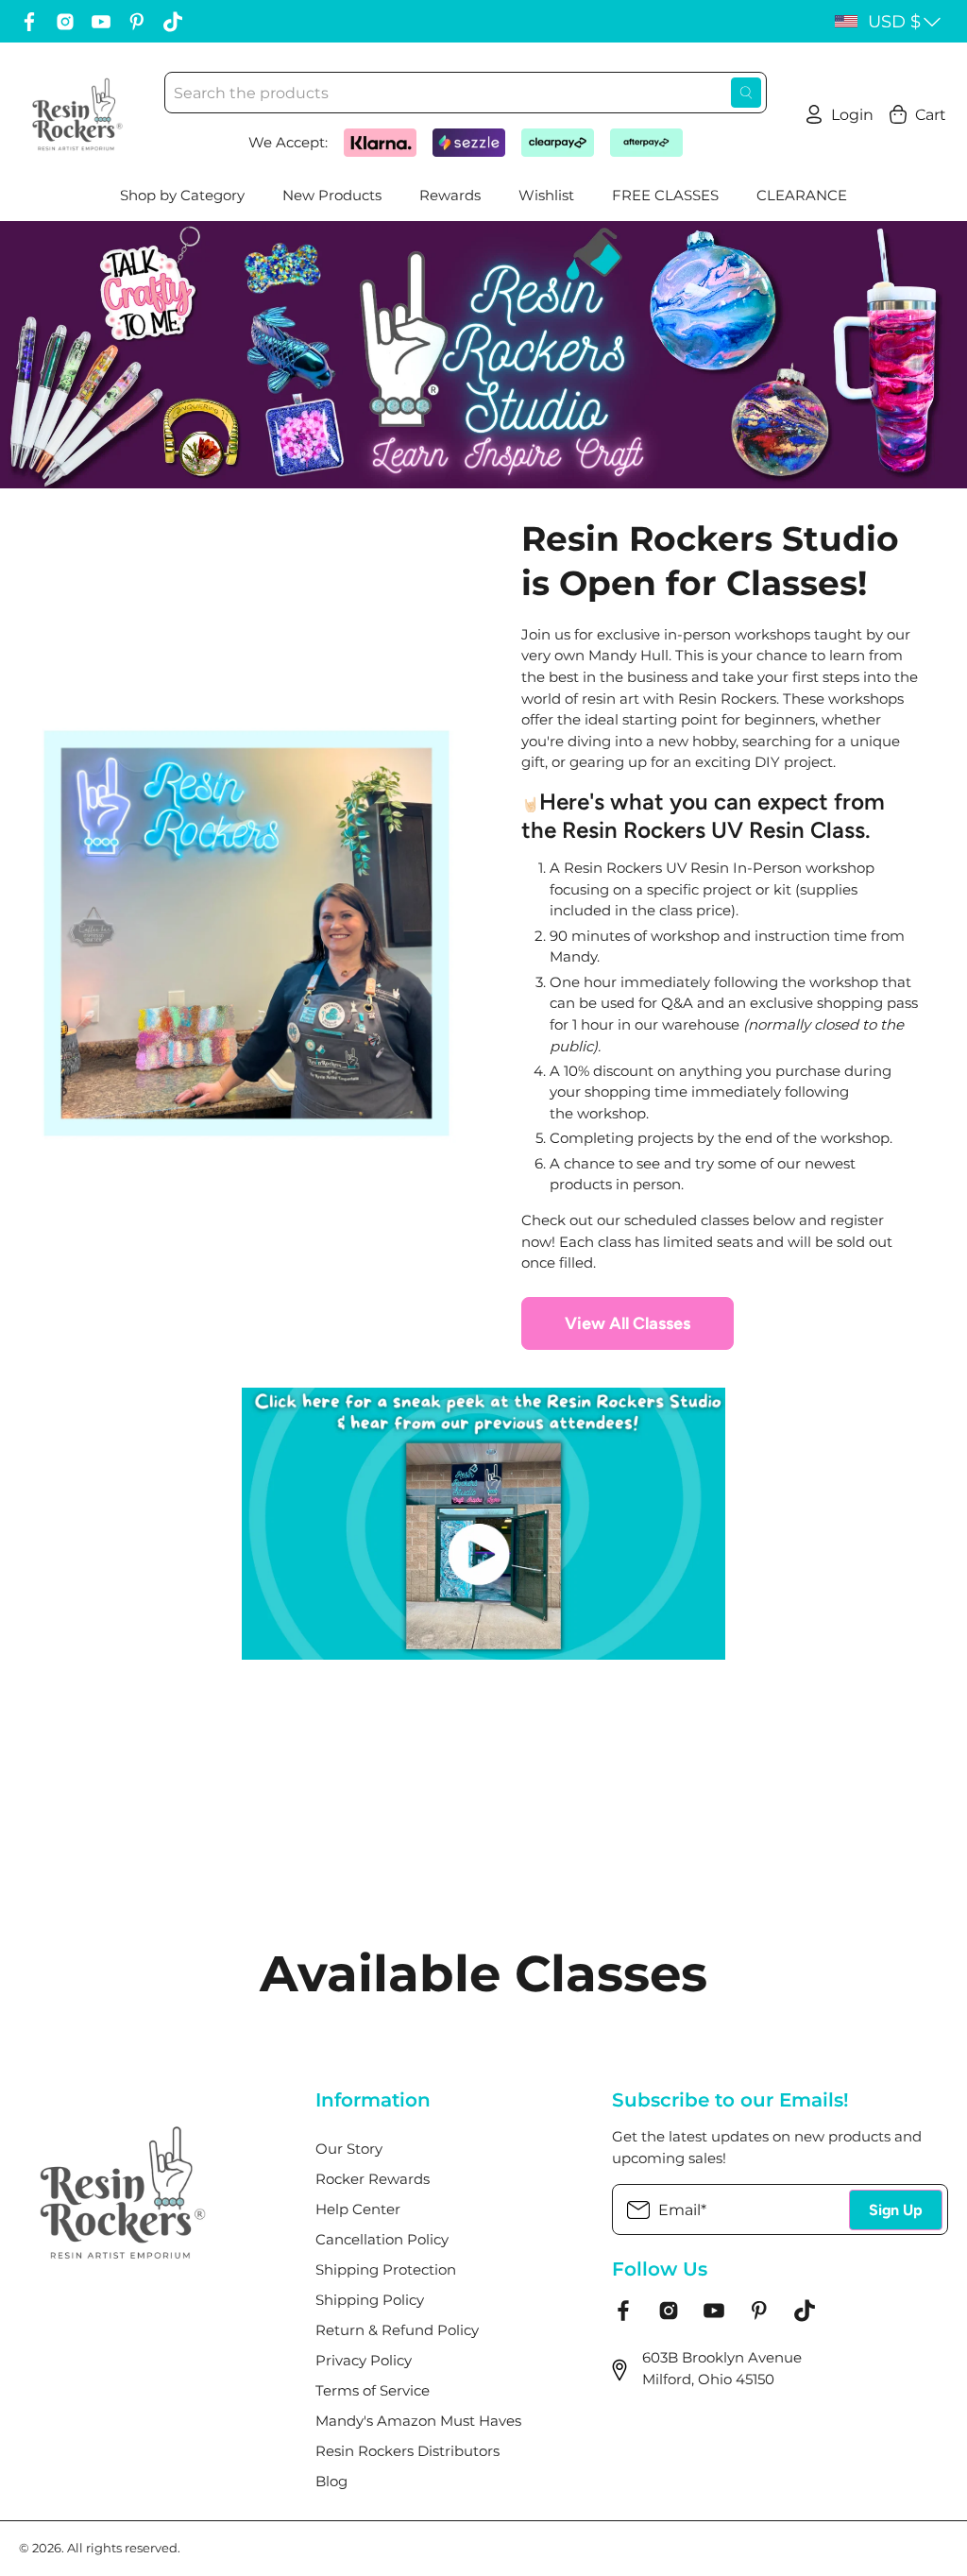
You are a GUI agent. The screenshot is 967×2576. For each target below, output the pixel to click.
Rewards (450, 195)
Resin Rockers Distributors (407, 2451)
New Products (332, 195)
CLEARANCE (802, 195)
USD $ (894, 22)
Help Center (358, 2209)
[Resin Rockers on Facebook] (29, 22)
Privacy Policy (364, 2360)
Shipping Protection (386, 2269)
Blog (331, 2481)
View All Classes (628, 1323)
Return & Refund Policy (397, 2330)
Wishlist (546, 195)
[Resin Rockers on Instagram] (65, 22)
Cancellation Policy (382, 2239)
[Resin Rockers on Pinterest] (137, 22)
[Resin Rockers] (77, 114)
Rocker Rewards (373, 2179)
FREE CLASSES (665, 195)
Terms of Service (373, 2390)
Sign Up (896, 2210)
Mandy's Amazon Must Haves (418, 2421)
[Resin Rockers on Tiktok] (173, 22)
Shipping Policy (370, 2300)
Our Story (349, 2149)
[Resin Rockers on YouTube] (101, 22)
